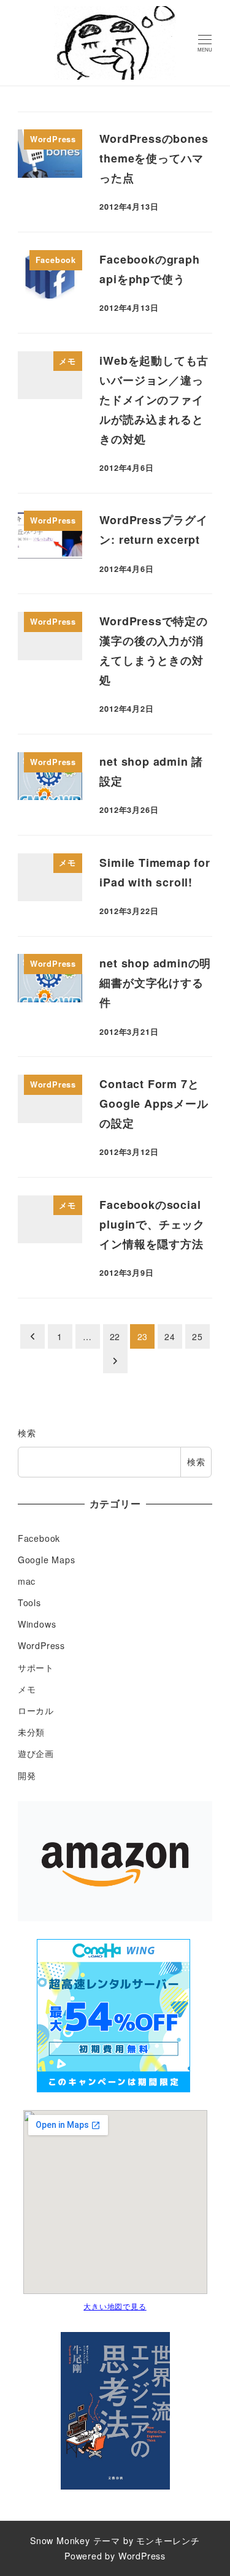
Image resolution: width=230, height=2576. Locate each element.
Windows (37, 1624)
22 (115, 1336)
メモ (27, 1689)
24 (170, 1336)
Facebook (39, 1538)
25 (197, 1336)
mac (27, 1581)
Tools (29, 1602)
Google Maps (47, 1560)
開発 (27, 1775)
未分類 (31, 1732)
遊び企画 (36, 1753)
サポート (36, 1667)
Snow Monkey (60, 2540)
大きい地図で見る (115, 2306)
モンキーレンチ (168, 2540)
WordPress (41, 1645)
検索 (27, 1433)
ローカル (36, 1710)
